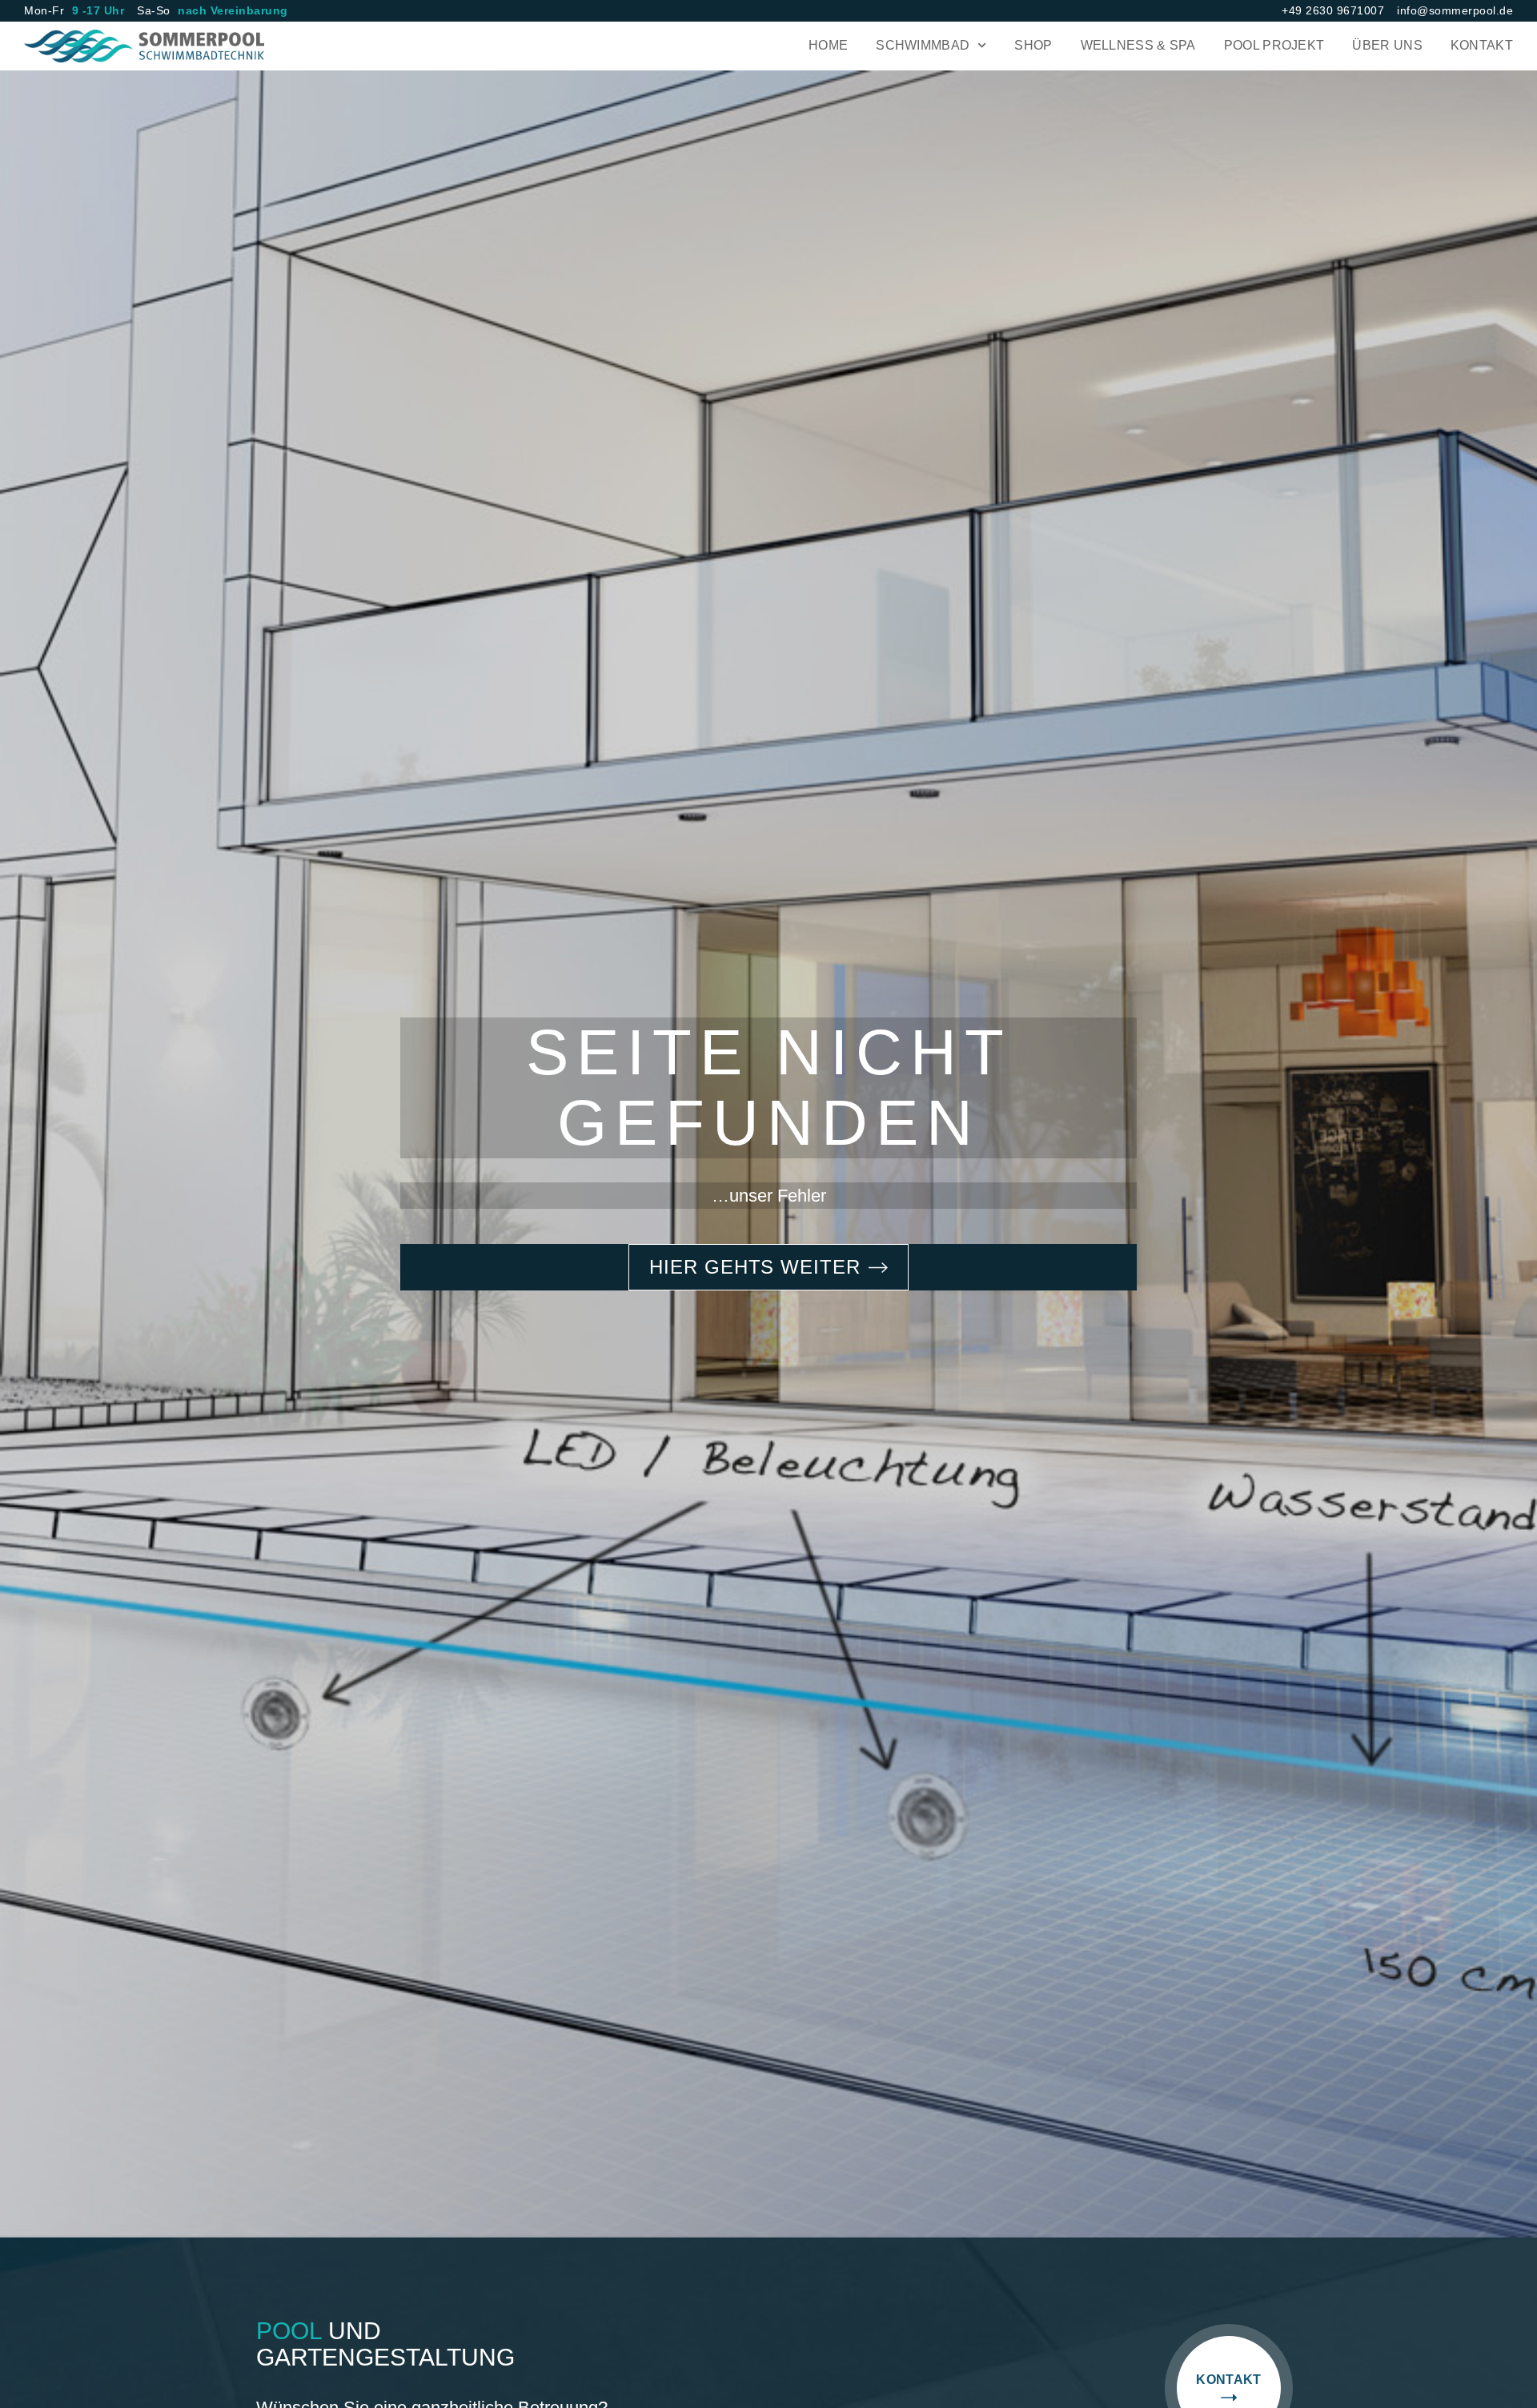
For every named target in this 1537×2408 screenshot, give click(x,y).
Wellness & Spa (1138, 45)
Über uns (1387, 45)
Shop (1033, 45)
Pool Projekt (1274, 45)
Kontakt (1482, 45)
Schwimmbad (923, 45)
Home (828, 45)
